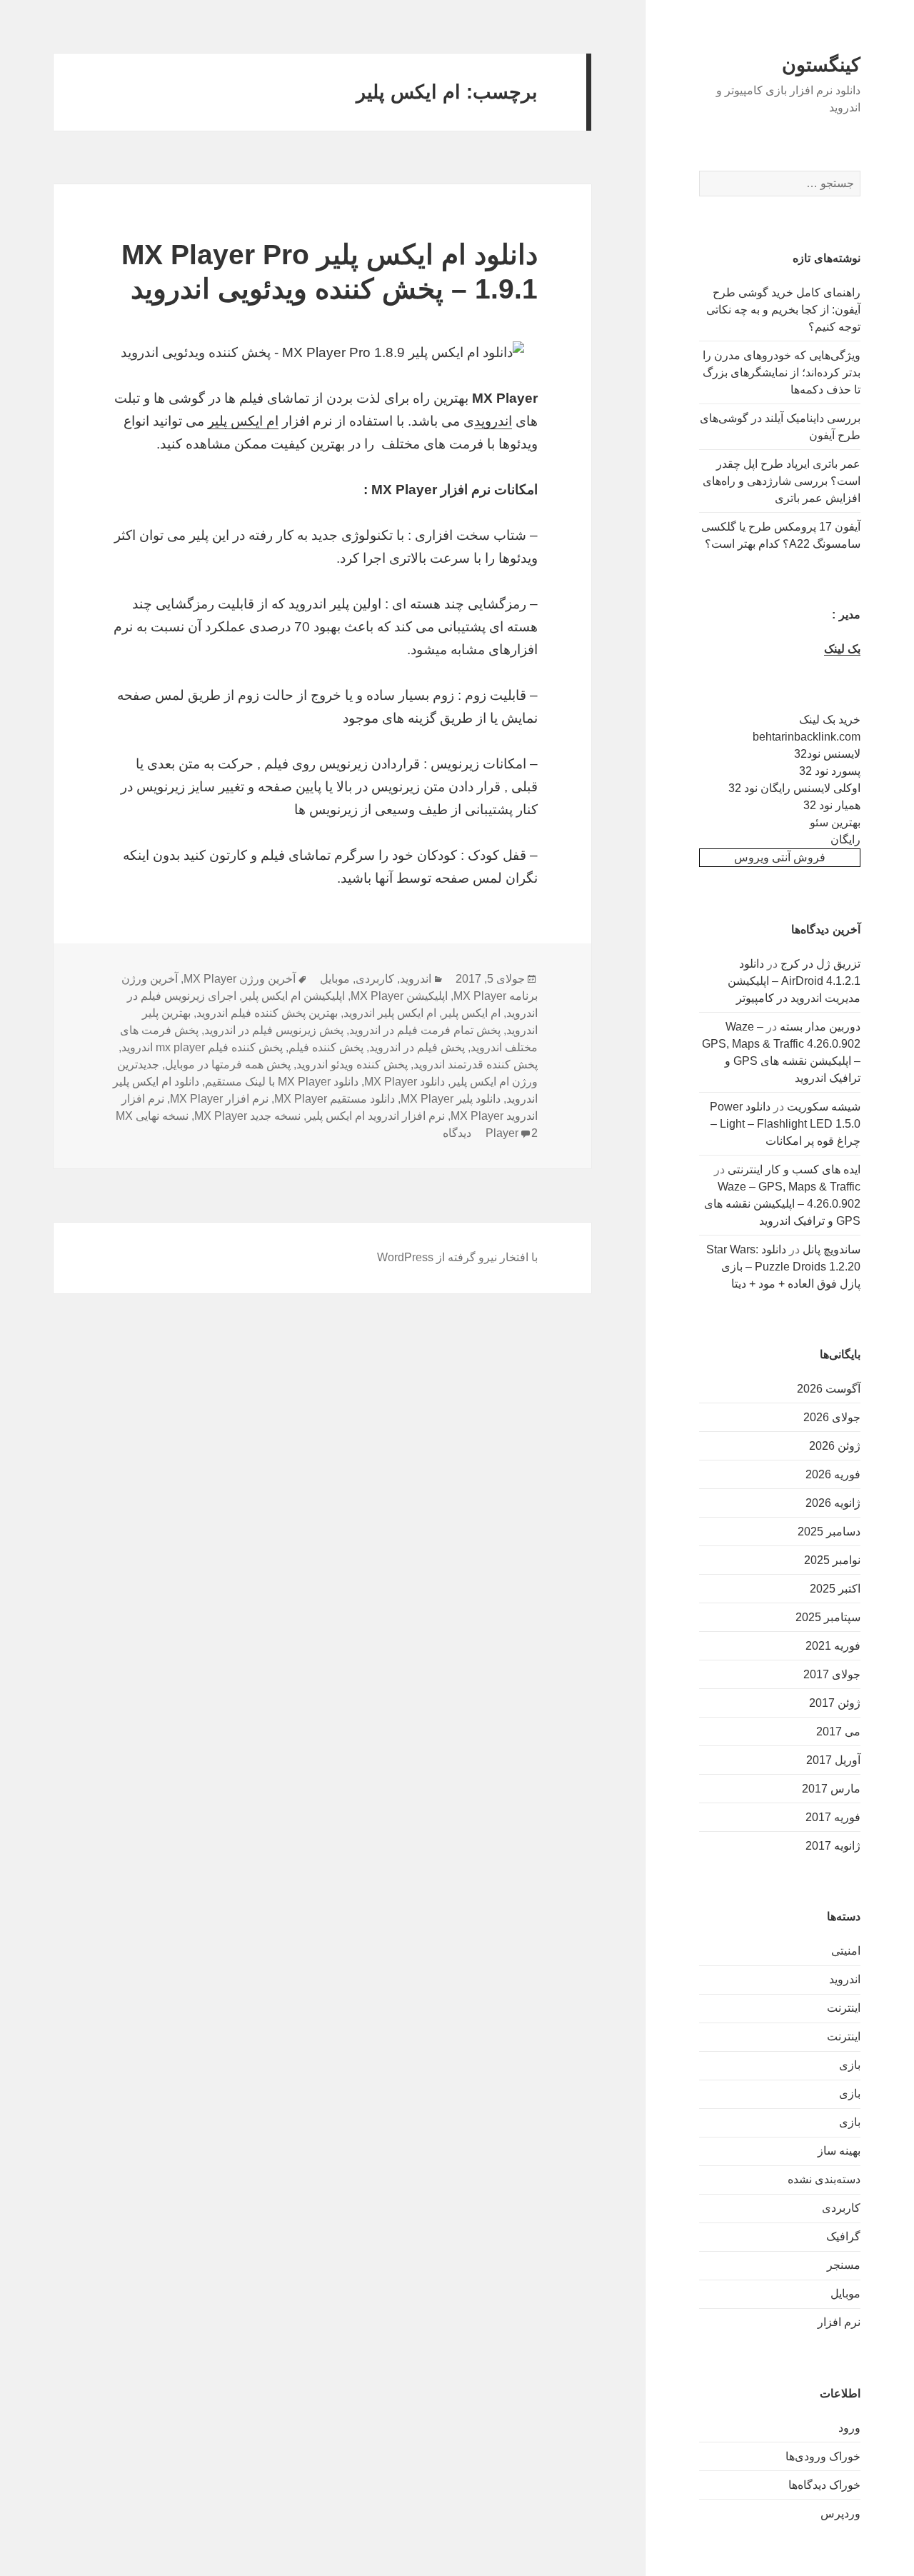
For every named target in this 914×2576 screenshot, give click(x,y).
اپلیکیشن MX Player (399, 996)
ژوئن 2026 (835, 1446)
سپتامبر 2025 (828, 1617)
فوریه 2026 (833, 1474)
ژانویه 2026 (833, 1503)
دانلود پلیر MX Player (451, 1099)
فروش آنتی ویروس (780, 857)
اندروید (845, 1979)
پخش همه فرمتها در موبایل (228, 1064)
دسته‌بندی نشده (824, 2179)
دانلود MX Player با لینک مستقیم (282, 1082)
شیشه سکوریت (824, 1107)
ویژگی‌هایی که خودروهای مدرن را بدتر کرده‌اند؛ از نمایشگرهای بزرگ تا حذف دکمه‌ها (782, 372)
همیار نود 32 (832, 805)
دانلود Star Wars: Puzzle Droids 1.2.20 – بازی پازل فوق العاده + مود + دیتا (783, 1267)
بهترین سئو (835, 822)
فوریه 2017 (833, 1817)
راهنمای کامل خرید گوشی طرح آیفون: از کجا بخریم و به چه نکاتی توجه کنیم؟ (783, 310)
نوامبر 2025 (832, 1560)
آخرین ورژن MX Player (240, 979)
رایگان (845, 840)
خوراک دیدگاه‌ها (824, 2485)
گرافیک (843, 2236)
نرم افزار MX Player (219, 1099)
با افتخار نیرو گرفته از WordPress (457, 1257)
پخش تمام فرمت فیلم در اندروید (425, 1030)
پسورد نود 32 (830, 771)
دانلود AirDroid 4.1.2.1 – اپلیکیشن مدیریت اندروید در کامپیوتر (794, 981)
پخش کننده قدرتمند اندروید (476, 1064)
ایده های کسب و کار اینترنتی (794, 1169)
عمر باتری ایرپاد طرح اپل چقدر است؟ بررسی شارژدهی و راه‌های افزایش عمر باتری (782, 481)
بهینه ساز (839, 2151)
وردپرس (840, 2514)
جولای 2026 (832, 1417)
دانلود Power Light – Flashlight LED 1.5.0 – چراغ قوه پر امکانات (785, 1124)
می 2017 (838, 1731)
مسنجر (844, 2265)
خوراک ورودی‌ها (823, 2456)
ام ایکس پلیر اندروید (390, 1013)
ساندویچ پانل (832, 1249)
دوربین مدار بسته (820, 1027)
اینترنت (844, 2008)
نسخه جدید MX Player (247, 1116)
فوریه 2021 (833, 1646)
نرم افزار (839, 2322)
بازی (850, 2065)
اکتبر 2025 (835, 1589)
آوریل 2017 (833, 1760)
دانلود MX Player (405, 1082)
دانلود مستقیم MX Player (335, 1099)
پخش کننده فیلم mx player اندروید (202, 1047)
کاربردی (841, 2208)
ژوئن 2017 (835, 1703)
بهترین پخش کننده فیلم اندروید (267, 1013)
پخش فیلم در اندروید (417, 1047)
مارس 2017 (831, 1789)
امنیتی (846, 1951)
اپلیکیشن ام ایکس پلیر (293, 996)
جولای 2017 (832, 1674)
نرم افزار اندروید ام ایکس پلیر (376, 1116)
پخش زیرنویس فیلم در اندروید (274, 1030)
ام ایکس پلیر (243, 421)
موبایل (845, 2294)
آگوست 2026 (829, 1389)
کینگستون (821, 65)
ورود (849, 2428)
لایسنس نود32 (827, 754)
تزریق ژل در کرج (820, 964)
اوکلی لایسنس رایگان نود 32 (794, 788)
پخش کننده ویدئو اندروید (352, 1064)
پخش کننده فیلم (326, 1047)
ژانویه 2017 (833, 1846)
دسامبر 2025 (829, 1532)
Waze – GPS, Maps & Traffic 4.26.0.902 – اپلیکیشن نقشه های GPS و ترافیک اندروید (782, 1204)
